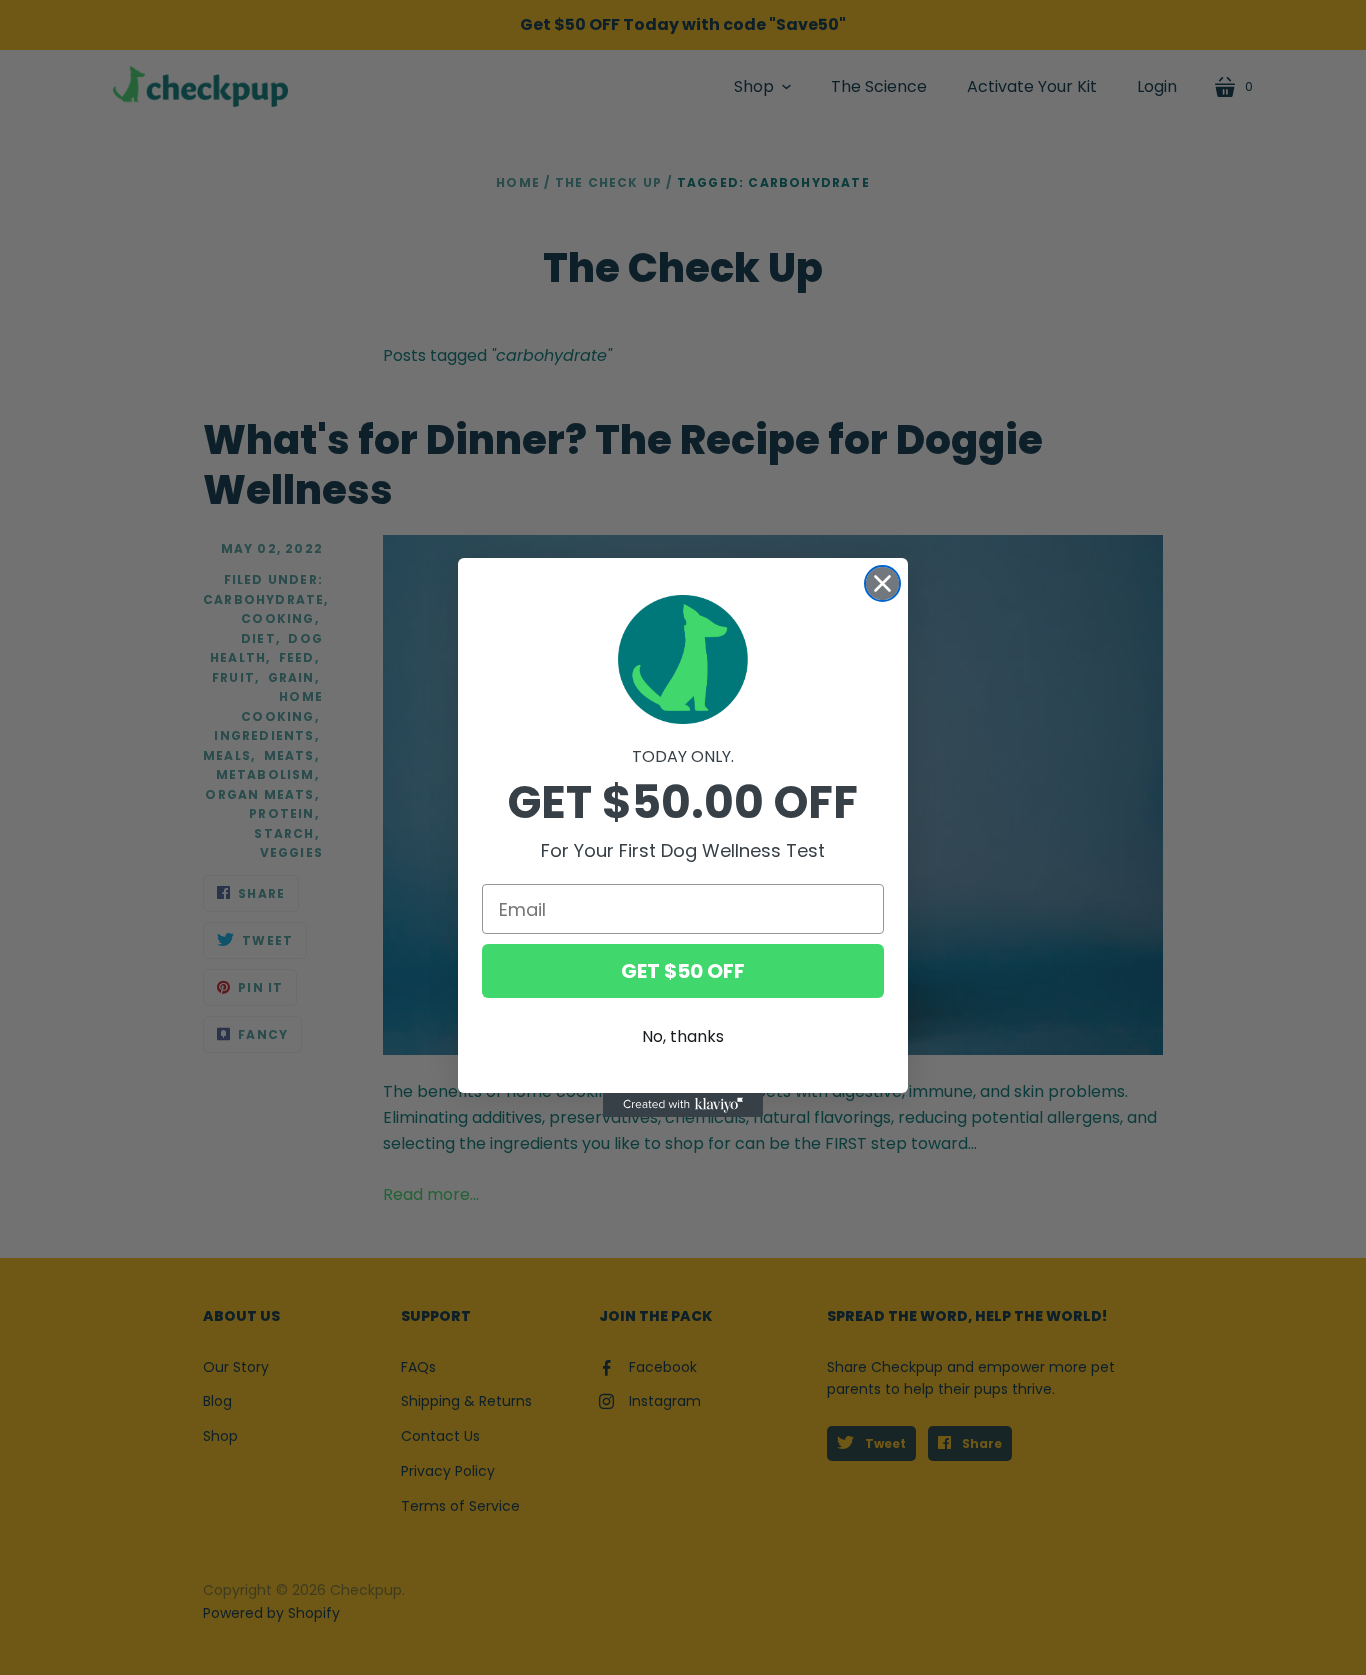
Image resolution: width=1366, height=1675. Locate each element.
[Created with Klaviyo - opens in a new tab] (683, 1105)
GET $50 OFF (683, 971)
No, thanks (683, 1036)
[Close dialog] (882, 583)
